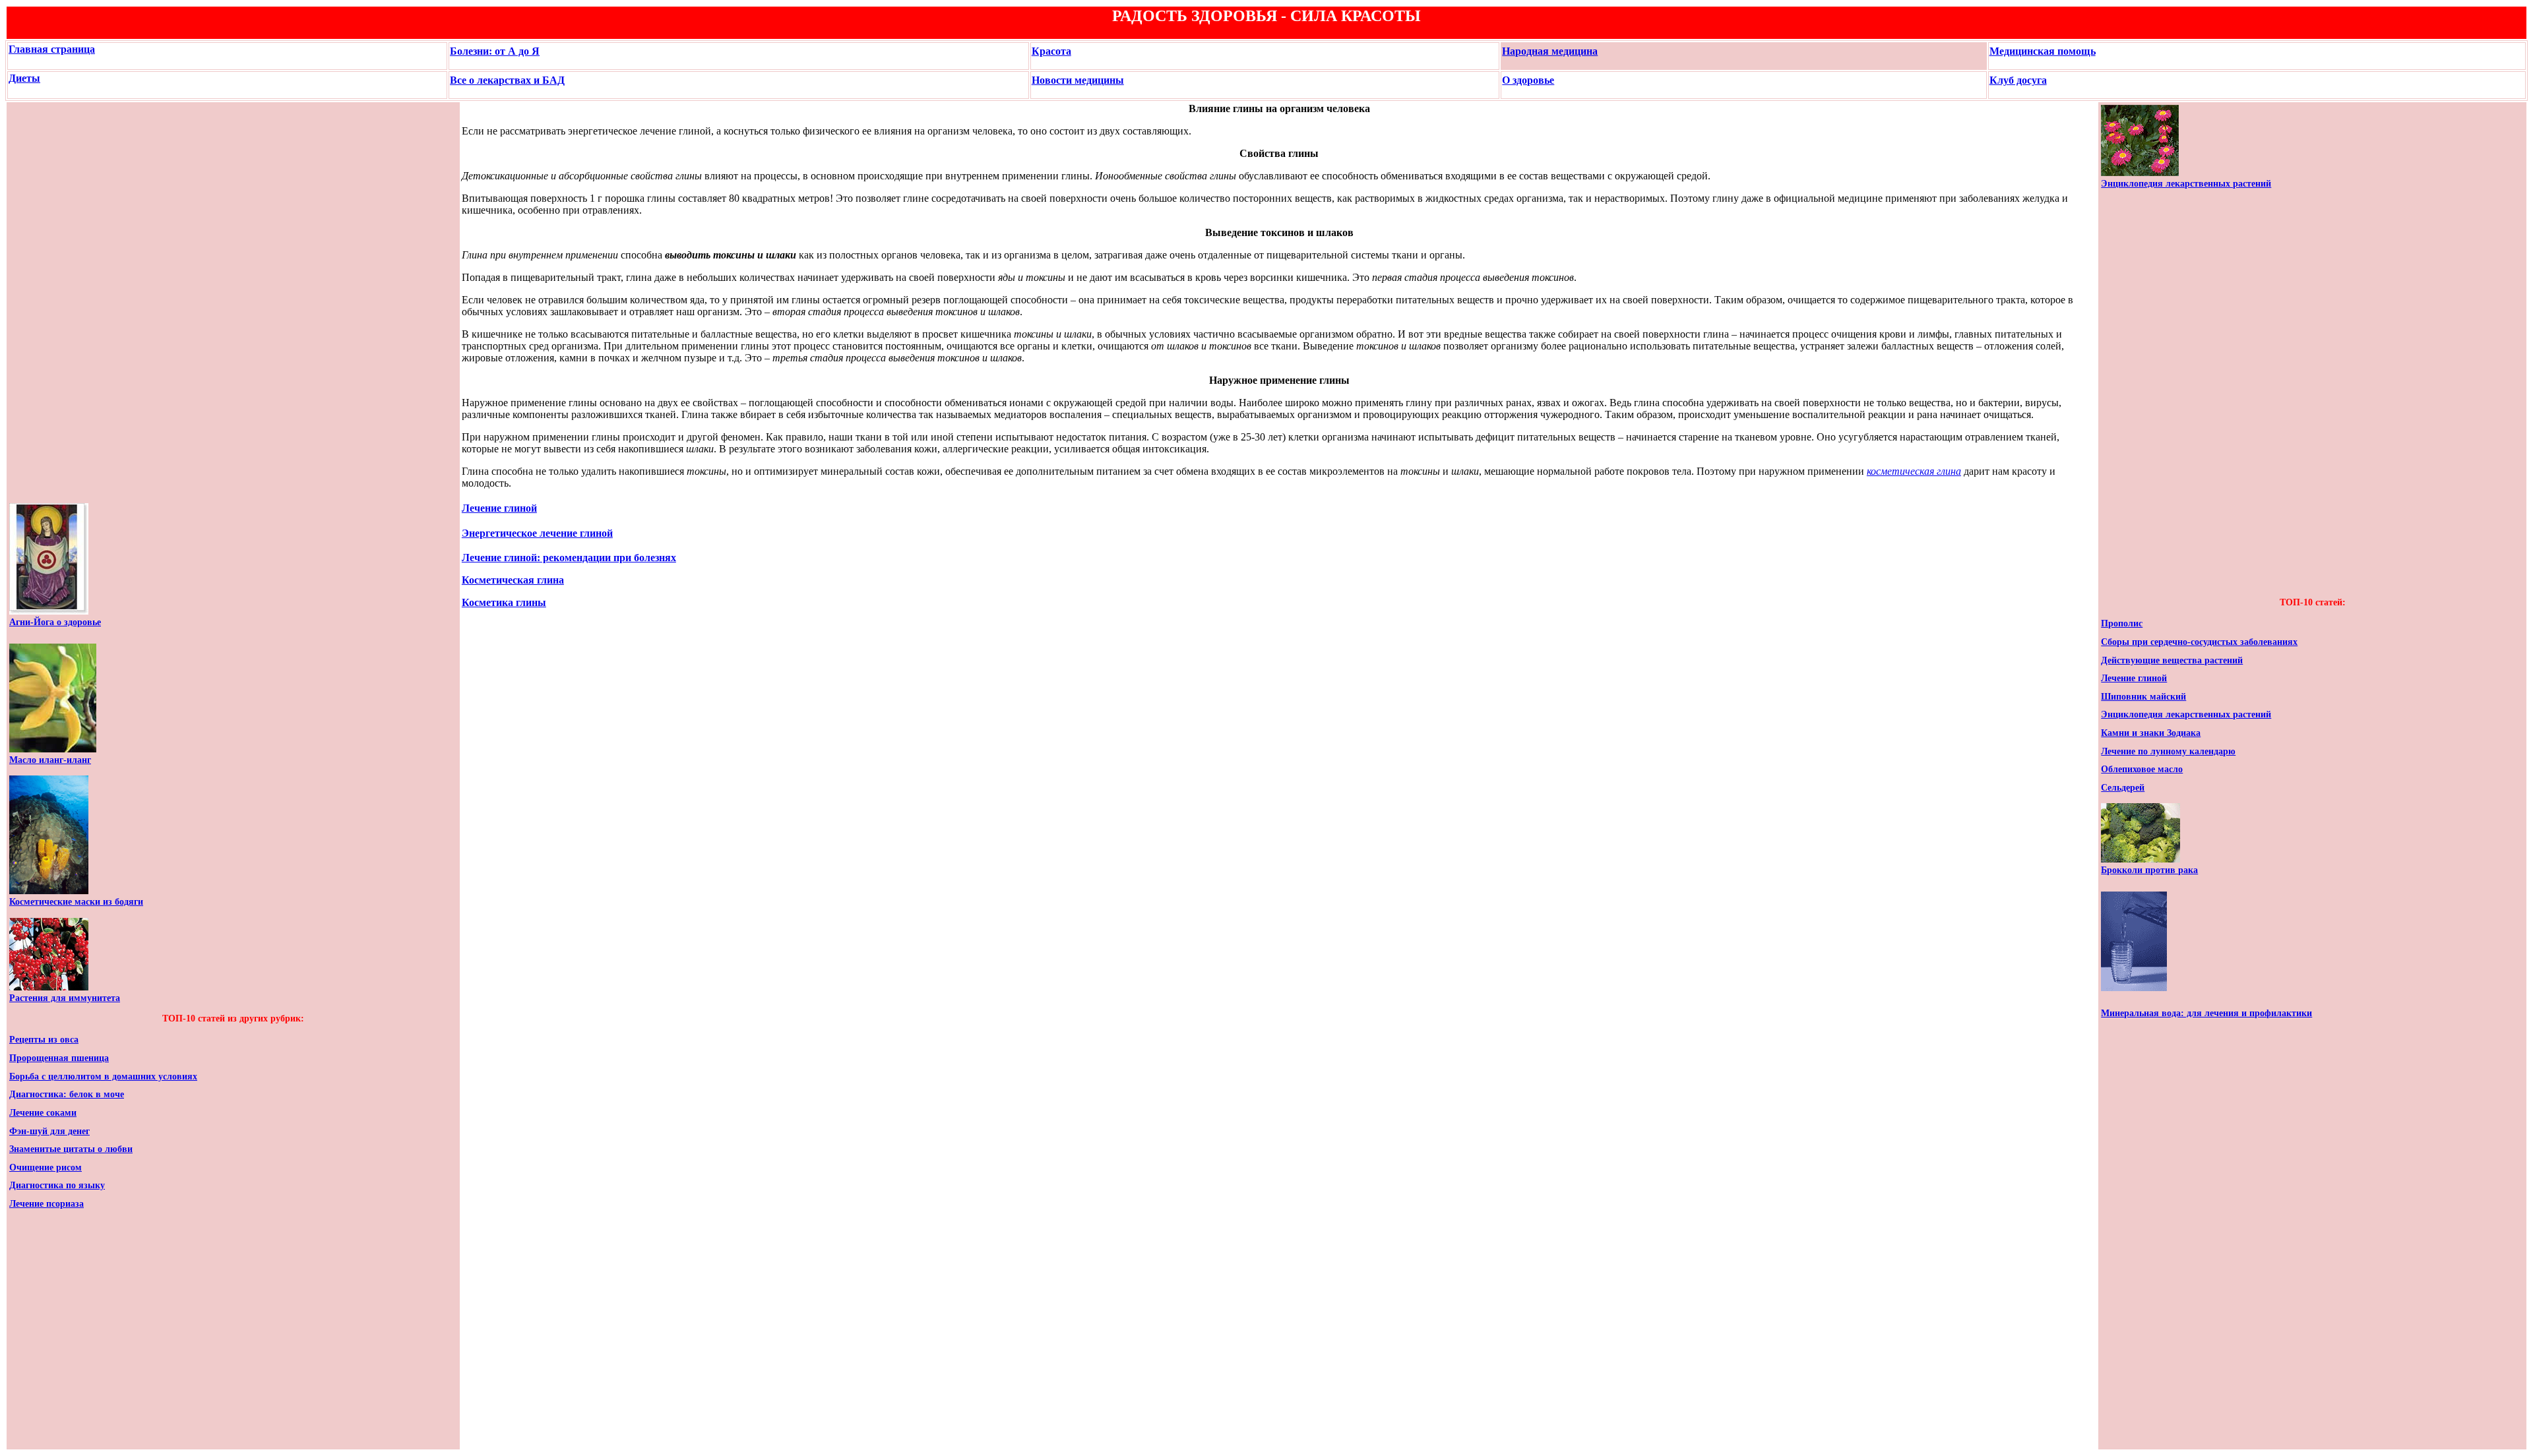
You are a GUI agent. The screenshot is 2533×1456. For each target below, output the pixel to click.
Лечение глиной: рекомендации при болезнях (569, 558)
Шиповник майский (2143, 697)
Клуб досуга (2018, 80)
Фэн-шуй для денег (49, 1131)
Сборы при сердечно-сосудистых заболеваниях (2199, 642)
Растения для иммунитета (65, 998)
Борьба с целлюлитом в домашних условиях (103, 1077)
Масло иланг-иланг (50, 760)
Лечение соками (43, 1113)
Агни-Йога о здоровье (55, 622)
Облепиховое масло (2142, 769)
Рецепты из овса (44, 1040)
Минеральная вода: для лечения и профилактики (2206, 1013)
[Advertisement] (49, 303)
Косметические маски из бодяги (76, 902)
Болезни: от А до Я (495, 51)
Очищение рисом (46, 1168)
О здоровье (1528, 80)
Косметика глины (504, 602)
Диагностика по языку (57, 1185)
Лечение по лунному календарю (2168, 751)
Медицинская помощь (2043, 51)
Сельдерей (2123, 788)
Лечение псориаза (47, 1204)
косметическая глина (1914, 471)
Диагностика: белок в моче (67, 1094)
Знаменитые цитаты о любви (71, 1149)
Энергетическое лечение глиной (537, 533)
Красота (1051, 51)
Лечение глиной (499, 508)
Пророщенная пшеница (59, 1058)
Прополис (2122, 623)
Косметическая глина (513, 580)
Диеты (24, 78)
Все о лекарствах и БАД (507, 80)
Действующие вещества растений (2172, 660)
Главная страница (52, 49)
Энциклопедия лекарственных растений (2186, 184)
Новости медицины (1078, 80)
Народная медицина (1550, 51)
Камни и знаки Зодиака (2151, 733)
